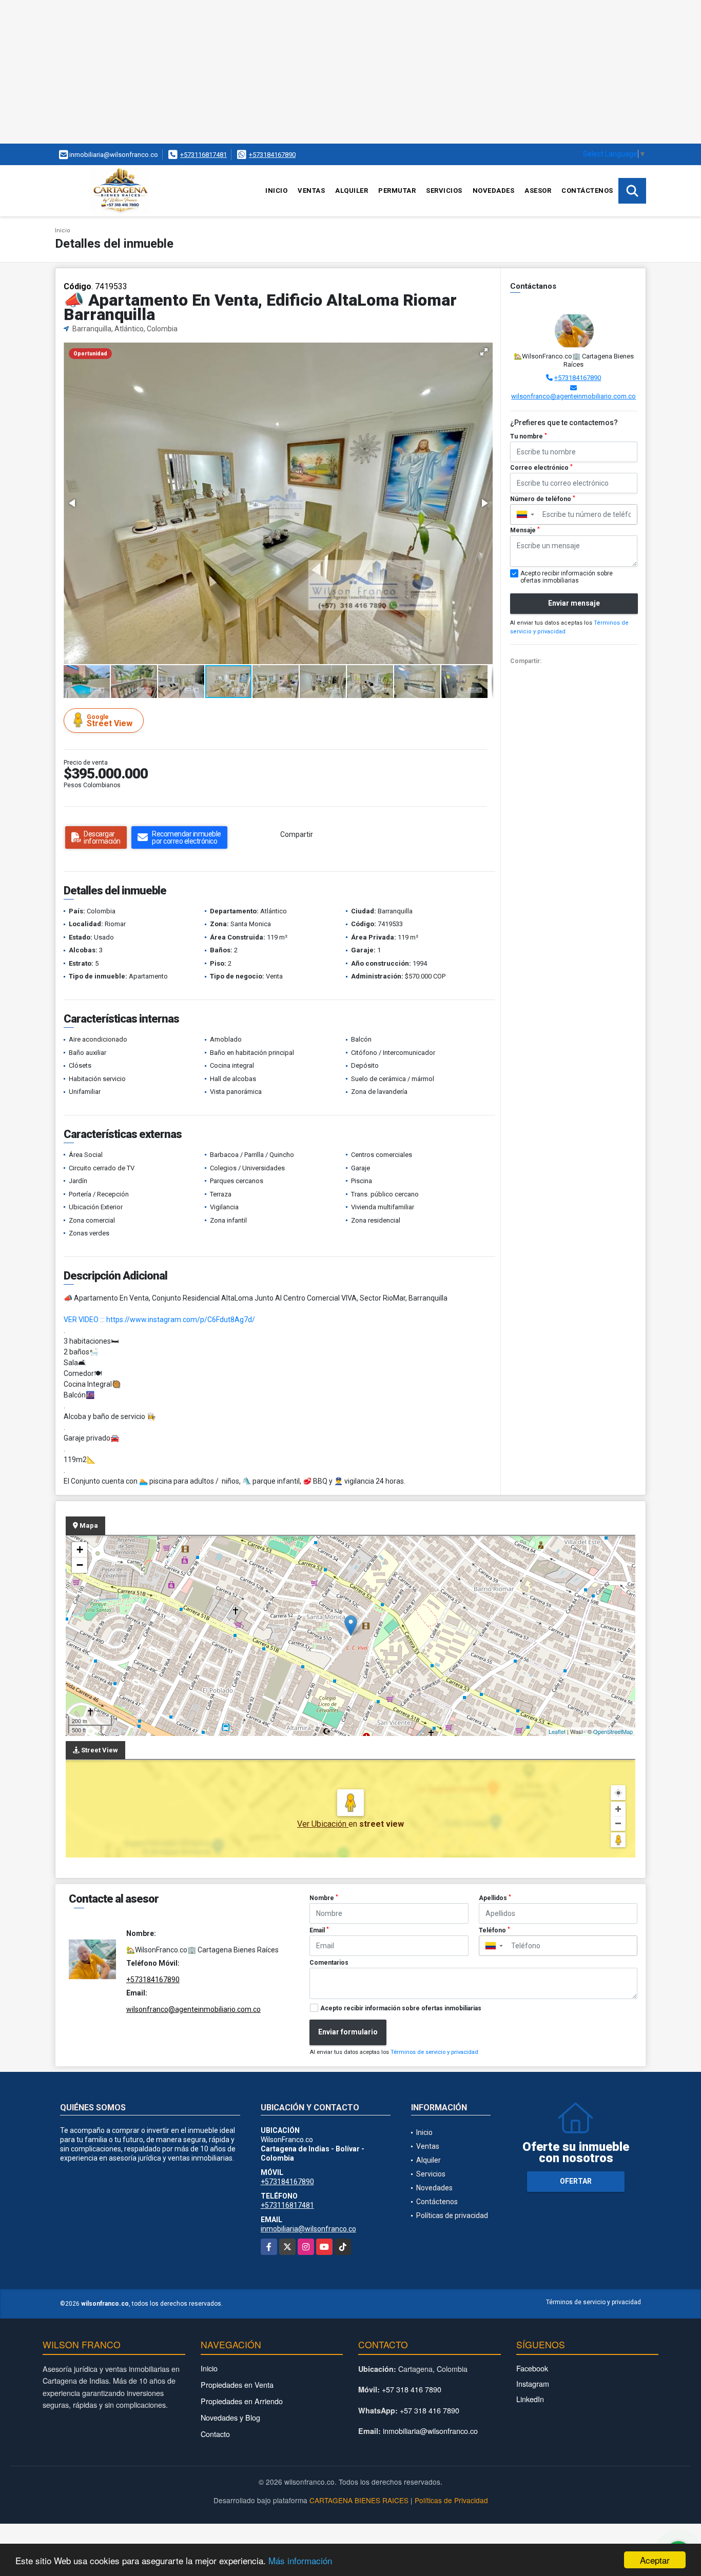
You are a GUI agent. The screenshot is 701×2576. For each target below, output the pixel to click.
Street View (110, 721)
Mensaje (525, 530)
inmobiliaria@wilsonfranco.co (308, 2229)
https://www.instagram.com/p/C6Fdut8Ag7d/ (181, 1320)
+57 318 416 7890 (412, 2389)
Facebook (532, 2368)
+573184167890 (272, 155)
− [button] (80, 1565)
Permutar (397, 191)
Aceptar (655, 2560)
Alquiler (352, 191)
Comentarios (329, 1963)
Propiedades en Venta (237, 2384)
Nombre (324, 1898)
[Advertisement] (308, 72)
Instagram (533, 2383)
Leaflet (557, 1731)
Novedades (494, 191)
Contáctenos (587, 191)
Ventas (311, 191)
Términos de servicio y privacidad (434, 2052)
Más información (300, 2560)
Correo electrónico (541, 468)
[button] (484, 352)
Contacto (215, 2434)
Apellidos (495, 1898)
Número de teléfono (543, 499)
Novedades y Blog (230, 2417)
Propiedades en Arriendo (242, 2401)
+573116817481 (203, 155)
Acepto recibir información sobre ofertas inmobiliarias (401, 2008)
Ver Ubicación (323, 1824)
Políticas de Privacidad (451, 2500)
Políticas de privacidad (452, 2215)
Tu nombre (529, 436)
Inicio (276, 191)
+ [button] (80, 1550)
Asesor (538, 191)
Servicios (444, 191)
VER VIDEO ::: (84, 1320)
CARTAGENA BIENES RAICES (359, 2500)
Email (319, 1930)
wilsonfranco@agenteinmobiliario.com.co (573, 396)
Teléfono (494, 1930)
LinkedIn (530, 2399)
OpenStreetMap (613, 1731)
